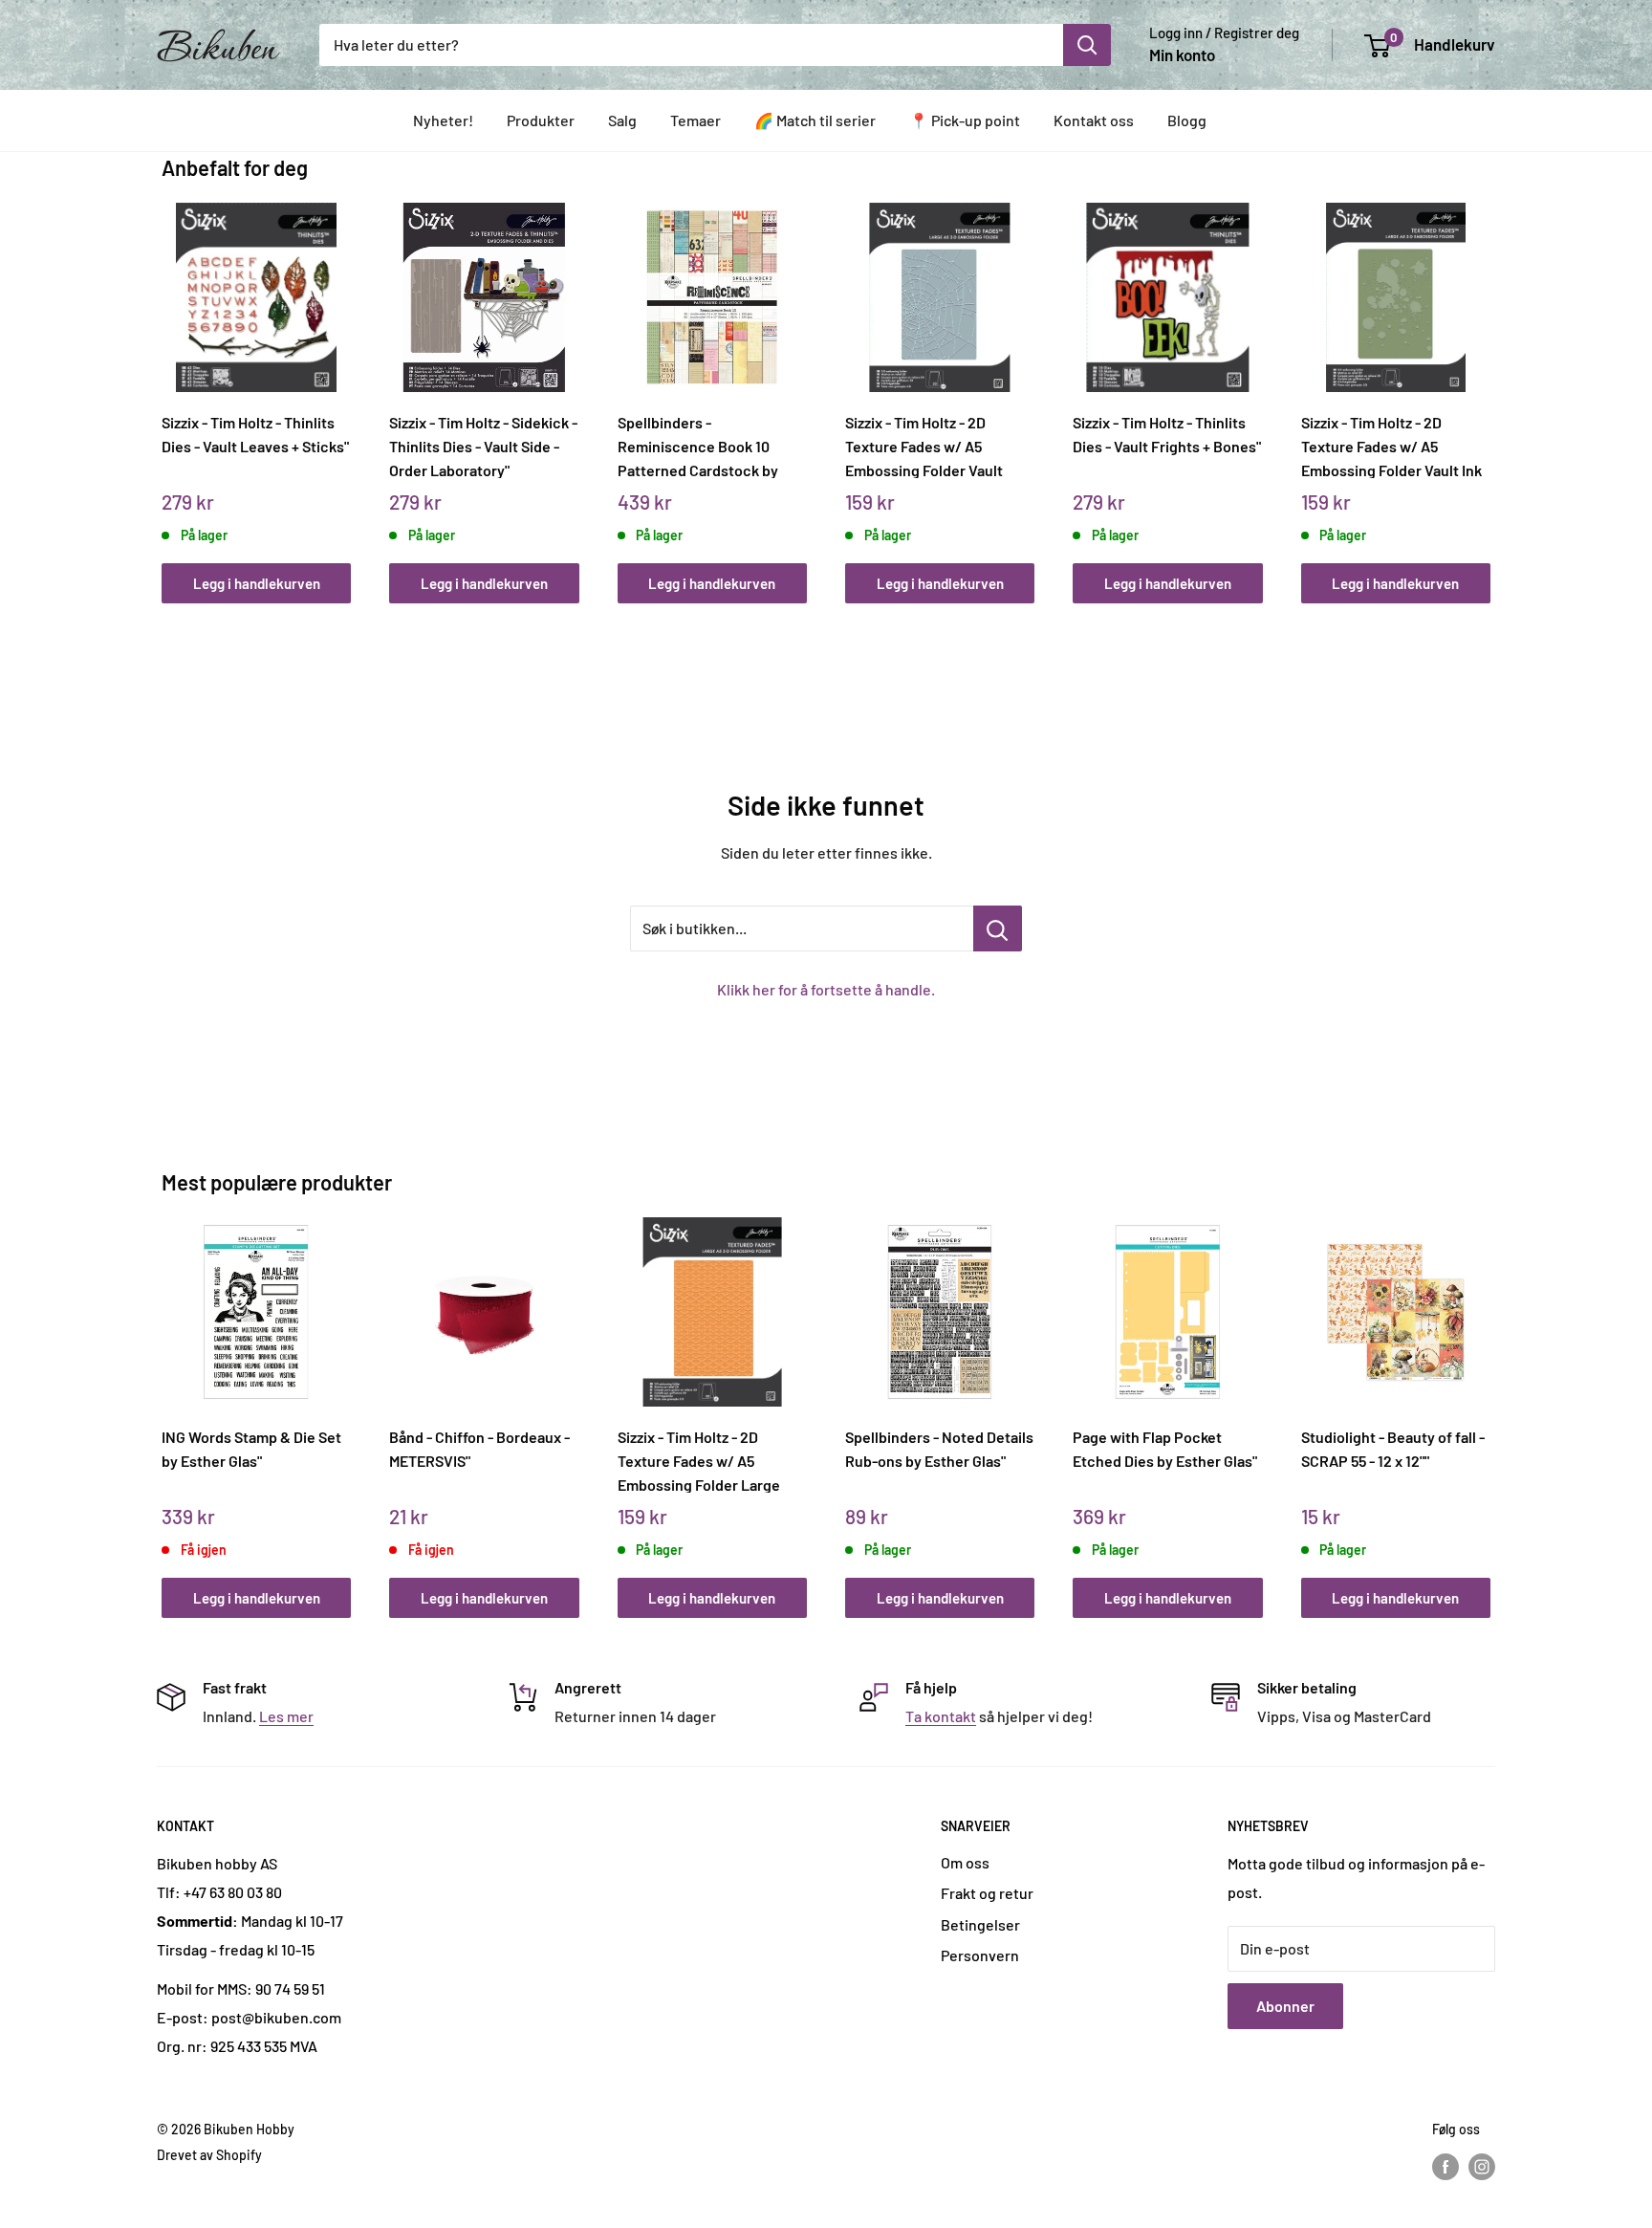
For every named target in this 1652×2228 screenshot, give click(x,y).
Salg (622, 120)
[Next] (1486, 382)
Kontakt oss (1094, 120)
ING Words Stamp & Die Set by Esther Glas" (251, 1449)
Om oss (965, 1862)
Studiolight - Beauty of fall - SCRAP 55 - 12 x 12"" (1393, 1449)
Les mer (286, 1716)
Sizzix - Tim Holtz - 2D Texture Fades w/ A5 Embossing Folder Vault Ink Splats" (1391, 446)
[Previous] (167, 382)
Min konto (1182, 55)
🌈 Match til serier (815, 120)
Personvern (980, 1955)
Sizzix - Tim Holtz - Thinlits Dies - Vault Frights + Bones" (1167, 434)
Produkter (541, 120)
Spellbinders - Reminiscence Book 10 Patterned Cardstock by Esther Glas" (698, 446)
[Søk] (1087, 45)
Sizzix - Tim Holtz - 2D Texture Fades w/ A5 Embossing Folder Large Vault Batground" (699, 1460)
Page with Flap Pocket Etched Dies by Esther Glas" (1165, 1449)
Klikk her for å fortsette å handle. (826, 989)
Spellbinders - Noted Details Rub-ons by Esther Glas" (939, 1449)
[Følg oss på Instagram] (1482, 2167)
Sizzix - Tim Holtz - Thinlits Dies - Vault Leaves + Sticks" (255, 434)
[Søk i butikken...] (998, 928)
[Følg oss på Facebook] (1445, 2167)
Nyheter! (443, 120)
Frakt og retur (987, 1893)
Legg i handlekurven (257, 583)
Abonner (1285, 2006)
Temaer (696, 120)
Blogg (1187, 120)
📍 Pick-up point (965, 120)
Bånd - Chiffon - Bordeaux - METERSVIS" (479, 1449)
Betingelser (980, 1924)
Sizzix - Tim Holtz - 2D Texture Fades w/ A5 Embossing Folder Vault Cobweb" (924, 446)
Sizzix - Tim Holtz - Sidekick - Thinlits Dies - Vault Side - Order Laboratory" (483, 446)
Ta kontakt (941, 1716)
